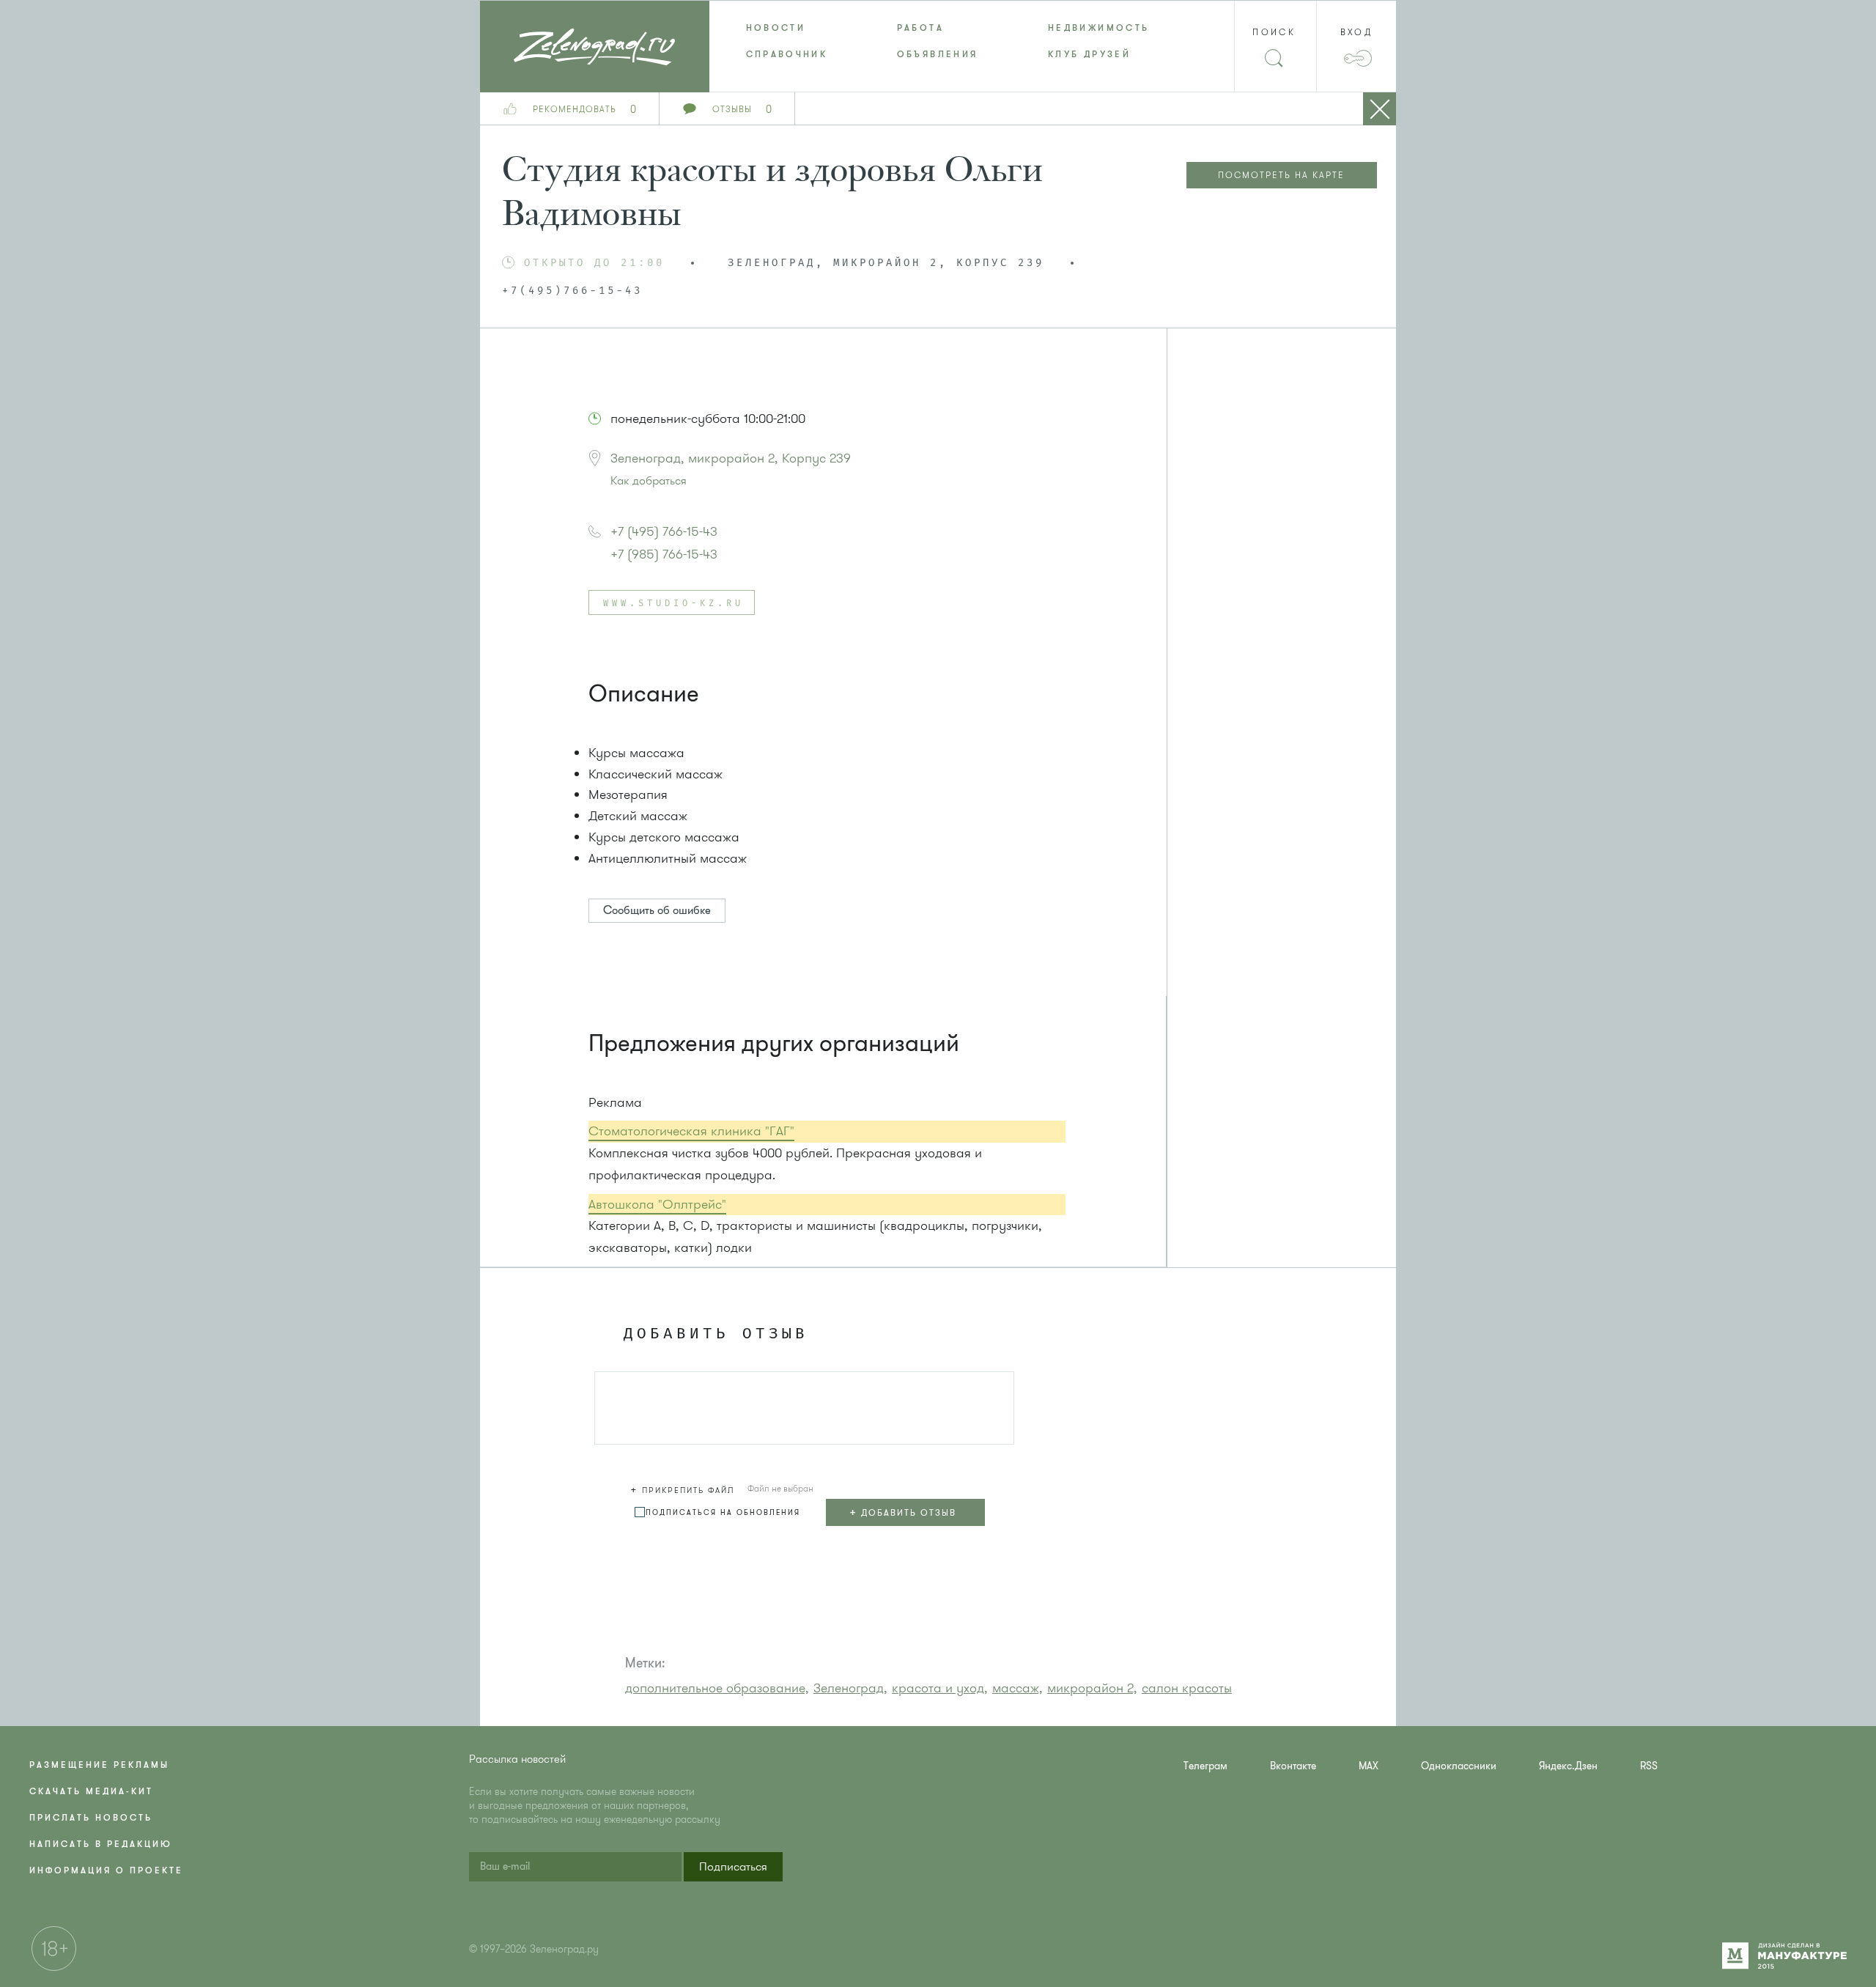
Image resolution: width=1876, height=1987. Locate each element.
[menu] (938, 41)
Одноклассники (1459, 1766)
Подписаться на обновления (723, 1512)
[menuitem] (785, 28)
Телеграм (1205, 1766)
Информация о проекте (106, 1870)
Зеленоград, (850, 1688)
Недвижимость (1098, 28)
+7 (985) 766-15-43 (664, 554)
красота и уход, (940, 1688)
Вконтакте (1293, 1766)
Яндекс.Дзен (1568, 1766)
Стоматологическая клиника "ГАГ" (691, 1131)
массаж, (1018, 1688)
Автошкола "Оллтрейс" (657, 1204)
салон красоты (1187, 1688)
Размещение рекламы (99, 1765)
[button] (684, 1488)
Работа (920, 28)
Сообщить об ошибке (657, 910)
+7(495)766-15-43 (572, 291)
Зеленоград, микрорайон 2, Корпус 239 (731, 458)
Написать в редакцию (101, 1844)
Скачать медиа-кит (91, 1791)
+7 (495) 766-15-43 (664, 531)
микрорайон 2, (1092, 1688)
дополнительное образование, (717, 1688)
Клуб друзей (1089, 54)
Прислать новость (91, 1818)
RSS (1649, 1766)
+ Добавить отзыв (903, 1512)
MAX (1369, 1766)
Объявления (938, 54)
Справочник (787, 54)
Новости (776, 28)
